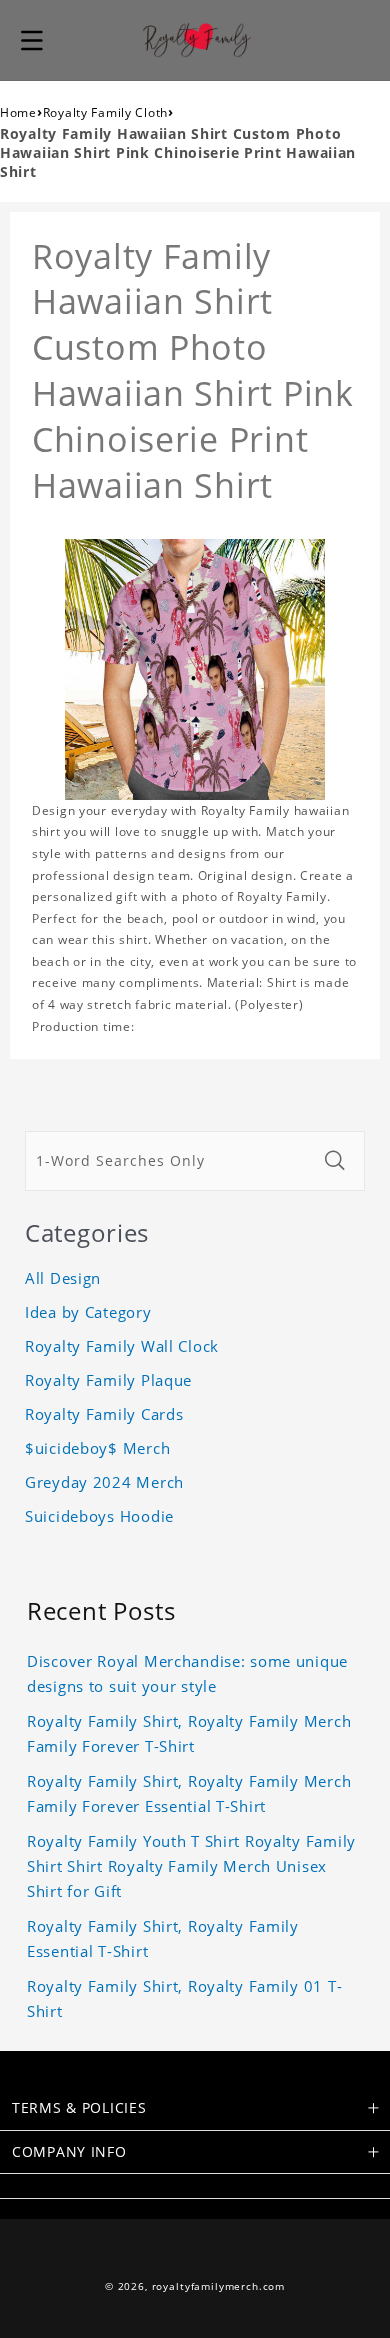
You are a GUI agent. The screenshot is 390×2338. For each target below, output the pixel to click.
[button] (32, 40)
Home (18, 112)
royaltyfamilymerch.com (218, 2286)
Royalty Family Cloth (105, 112)
